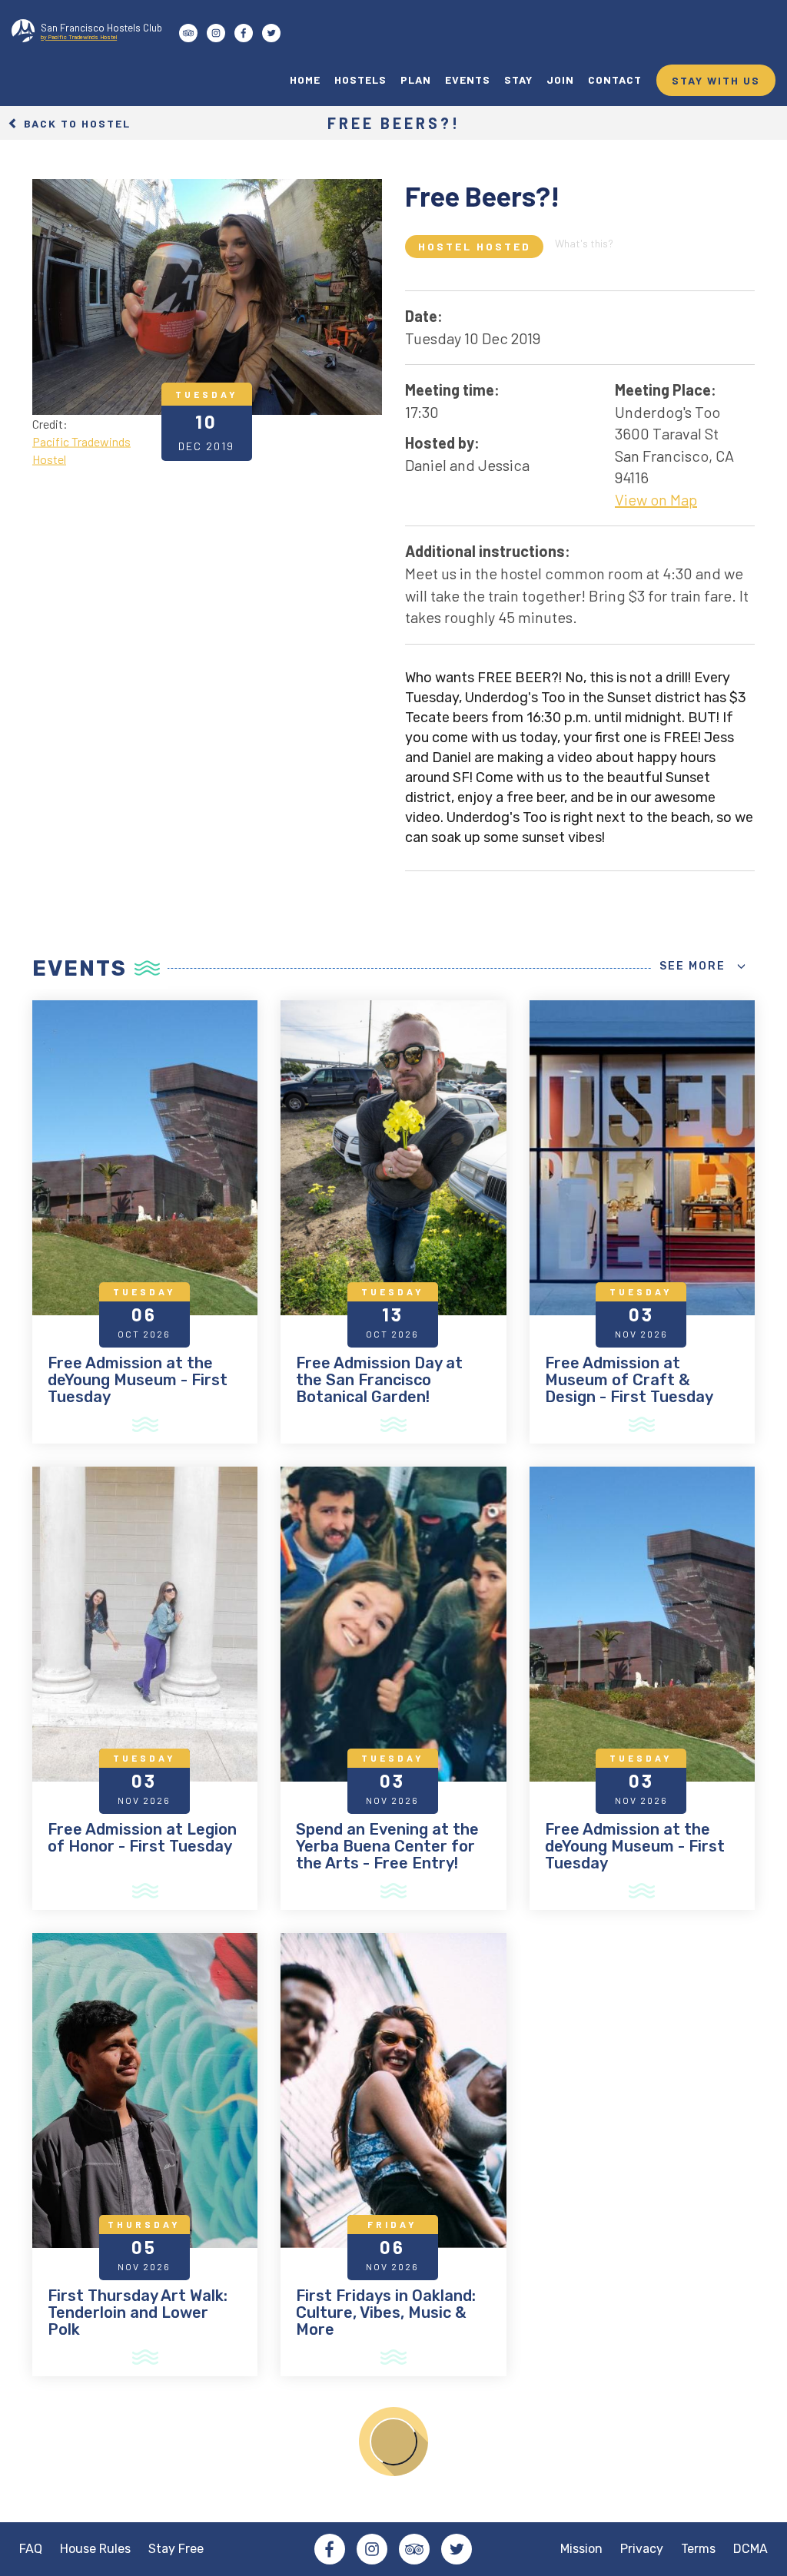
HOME (305, 80)
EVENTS (468, 80)
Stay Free (176, 2549)
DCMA (750, 2549)
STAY (518, 80)
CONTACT (615, 80)
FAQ (31, 2549)
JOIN (560, 80)
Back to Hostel (75, 123)
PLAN (416, 80)
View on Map (656, 499)
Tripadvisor (414, 2549)
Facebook (330, 2549)
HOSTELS (360, 80)
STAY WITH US (716, 80)
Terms (698, 2549)
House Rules (95, 2549)
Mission (581, 2549)
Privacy (642, 2549)
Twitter (457, 2549)
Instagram (372, 2549)
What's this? (584, 243)
